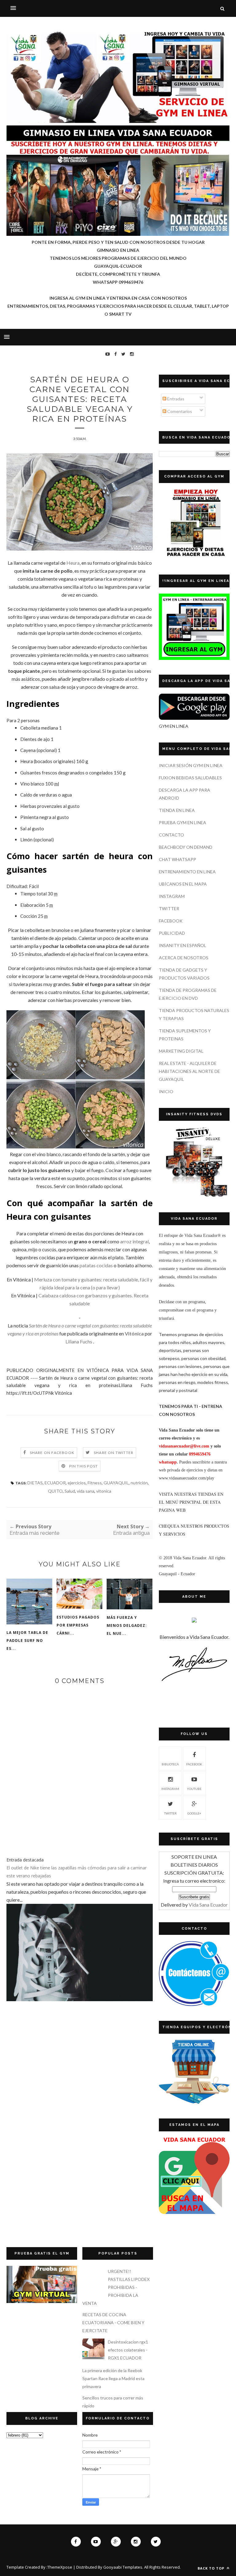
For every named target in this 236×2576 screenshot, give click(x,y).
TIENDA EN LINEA (177, 810)
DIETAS (35, 1483)
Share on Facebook (52, 1453)
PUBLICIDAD (172, 933)
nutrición (139, 1483)
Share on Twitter (114, 1453)
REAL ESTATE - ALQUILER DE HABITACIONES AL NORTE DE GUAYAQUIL (189, 1071)
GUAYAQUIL (116, 1483)
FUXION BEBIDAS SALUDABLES (190, 778)
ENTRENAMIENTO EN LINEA (187, 872)
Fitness (95, 1483)
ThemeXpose (60, 2567)
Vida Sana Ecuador (208, 1905)
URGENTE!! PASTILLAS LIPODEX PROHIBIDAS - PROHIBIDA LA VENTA (116, 2287)
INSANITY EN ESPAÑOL (183, 945)
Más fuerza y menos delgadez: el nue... (127, 1625)
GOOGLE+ (194, 1813)
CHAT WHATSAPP (177, 859)
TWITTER (169, 908)
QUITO (55, 1491)
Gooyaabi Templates (123, 2567)
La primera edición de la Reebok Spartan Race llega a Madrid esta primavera (113, 2378)
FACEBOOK (171, 921)
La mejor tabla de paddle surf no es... (27, 1641)
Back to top (212, 2568)
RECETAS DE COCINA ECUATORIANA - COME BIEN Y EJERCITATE (113, 2323)
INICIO (166, 1091)
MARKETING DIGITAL (181, 1051)
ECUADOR (55, 1483)
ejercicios (77, 1483)
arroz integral (134, 1241)
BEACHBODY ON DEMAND (186, 847)
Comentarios (179, 411)
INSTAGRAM (172, 896)
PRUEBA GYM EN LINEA (183, 822)
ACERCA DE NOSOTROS (184, 958)
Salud (70, 1491)
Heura (73, 563)
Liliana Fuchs (79, 1341)
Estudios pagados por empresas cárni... (78, 1625)
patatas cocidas (96, 1265)
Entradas (175, 399)
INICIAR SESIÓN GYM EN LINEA (191, 765)
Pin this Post (84, 1466)
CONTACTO (171, 835)
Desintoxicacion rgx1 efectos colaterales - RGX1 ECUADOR (128, 2350)
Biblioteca (170, 1764)
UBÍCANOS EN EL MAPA (183, 884)
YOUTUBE (194, 1789)
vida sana (86, 1491)
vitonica (104, 1491)
